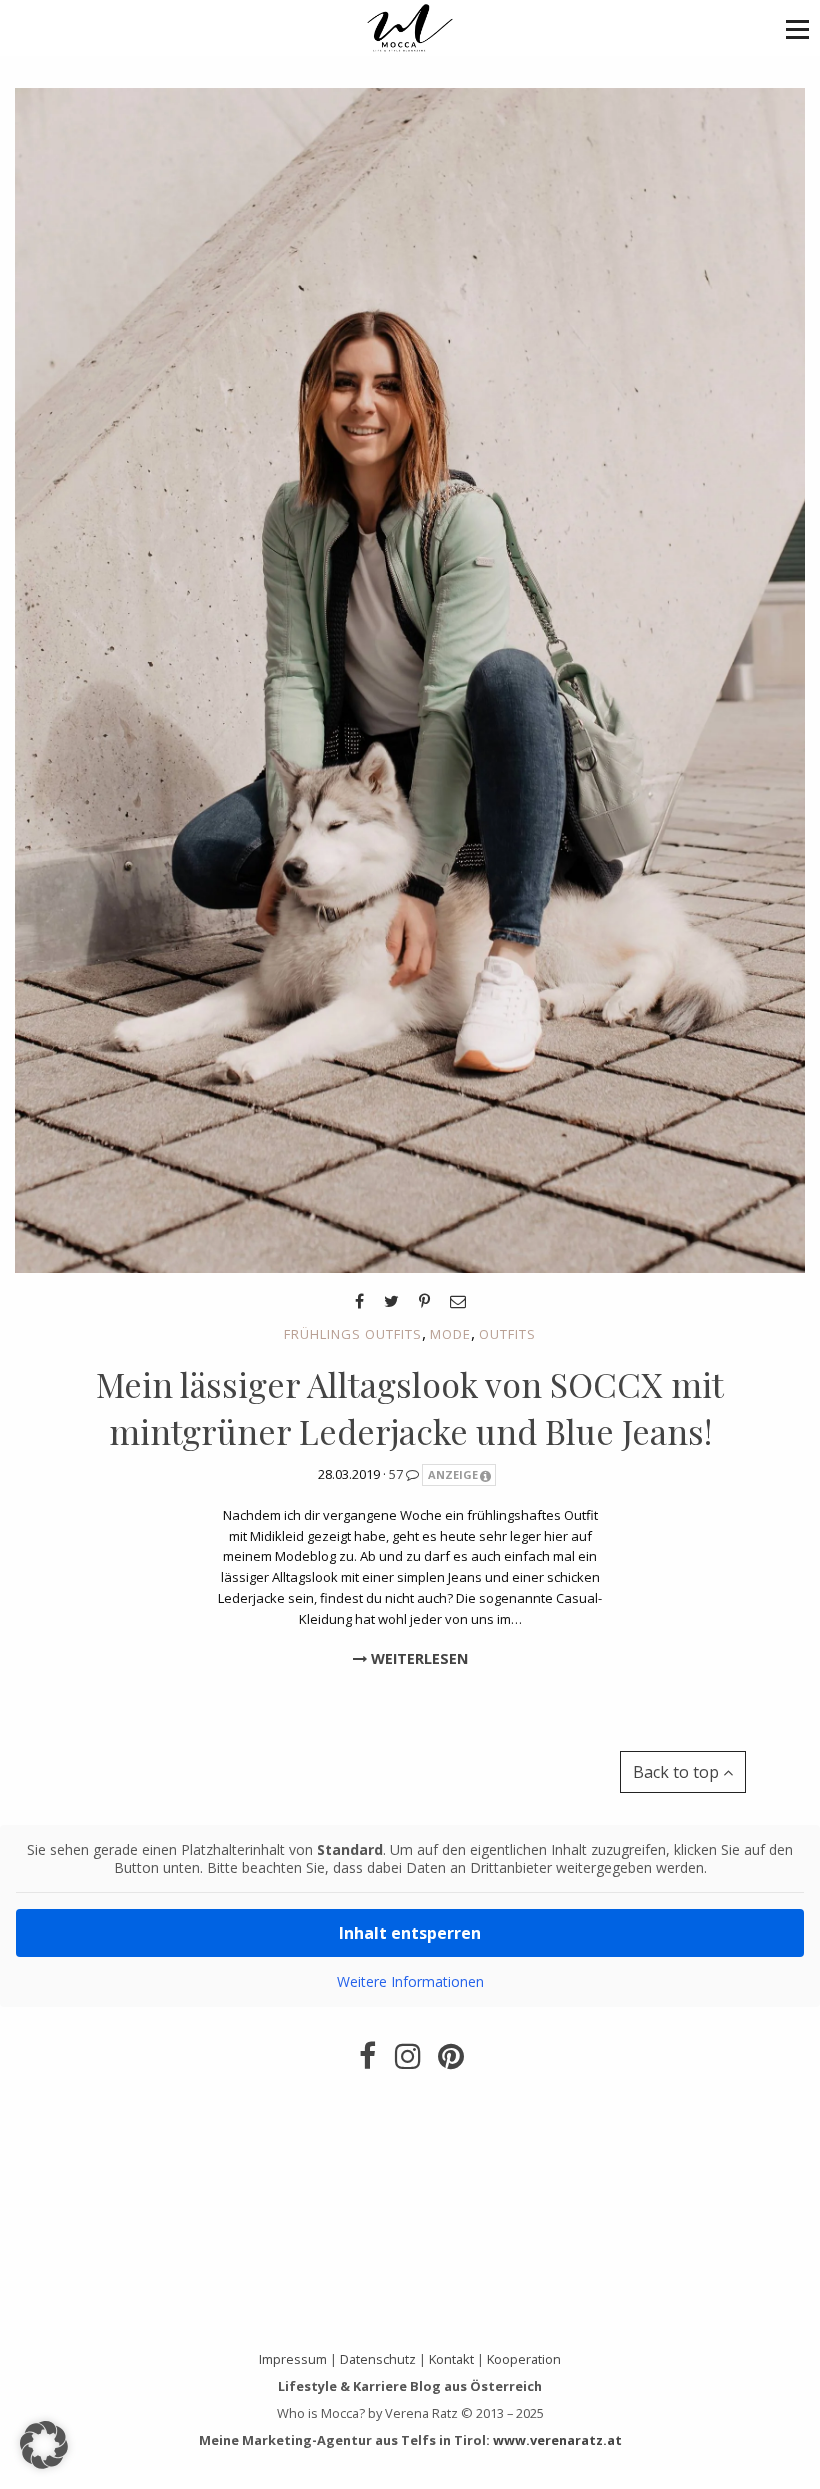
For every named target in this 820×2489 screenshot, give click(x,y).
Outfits (507, 1334)
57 (397, 1474)
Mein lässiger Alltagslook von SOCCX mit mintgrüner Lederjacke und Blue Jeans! (410, 1408)
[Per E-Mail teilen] (458, 1301)
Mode (450, 1334)
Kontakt (451, 2359)
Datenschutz (378, 2359)
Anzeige (453, 1474)
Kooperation (524, 2359)
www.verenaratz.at (557, 2440)
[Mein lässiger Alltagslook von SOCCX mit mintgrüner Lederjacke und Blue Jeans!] (410, 679)
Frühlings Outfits (353, 1334)
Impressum (293, 2359)
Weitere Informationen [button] (410, 1982)
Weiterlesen (417, 1658)
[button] (797, 28)
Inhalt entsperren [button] (410, 1933)
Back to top (678, 1772)
